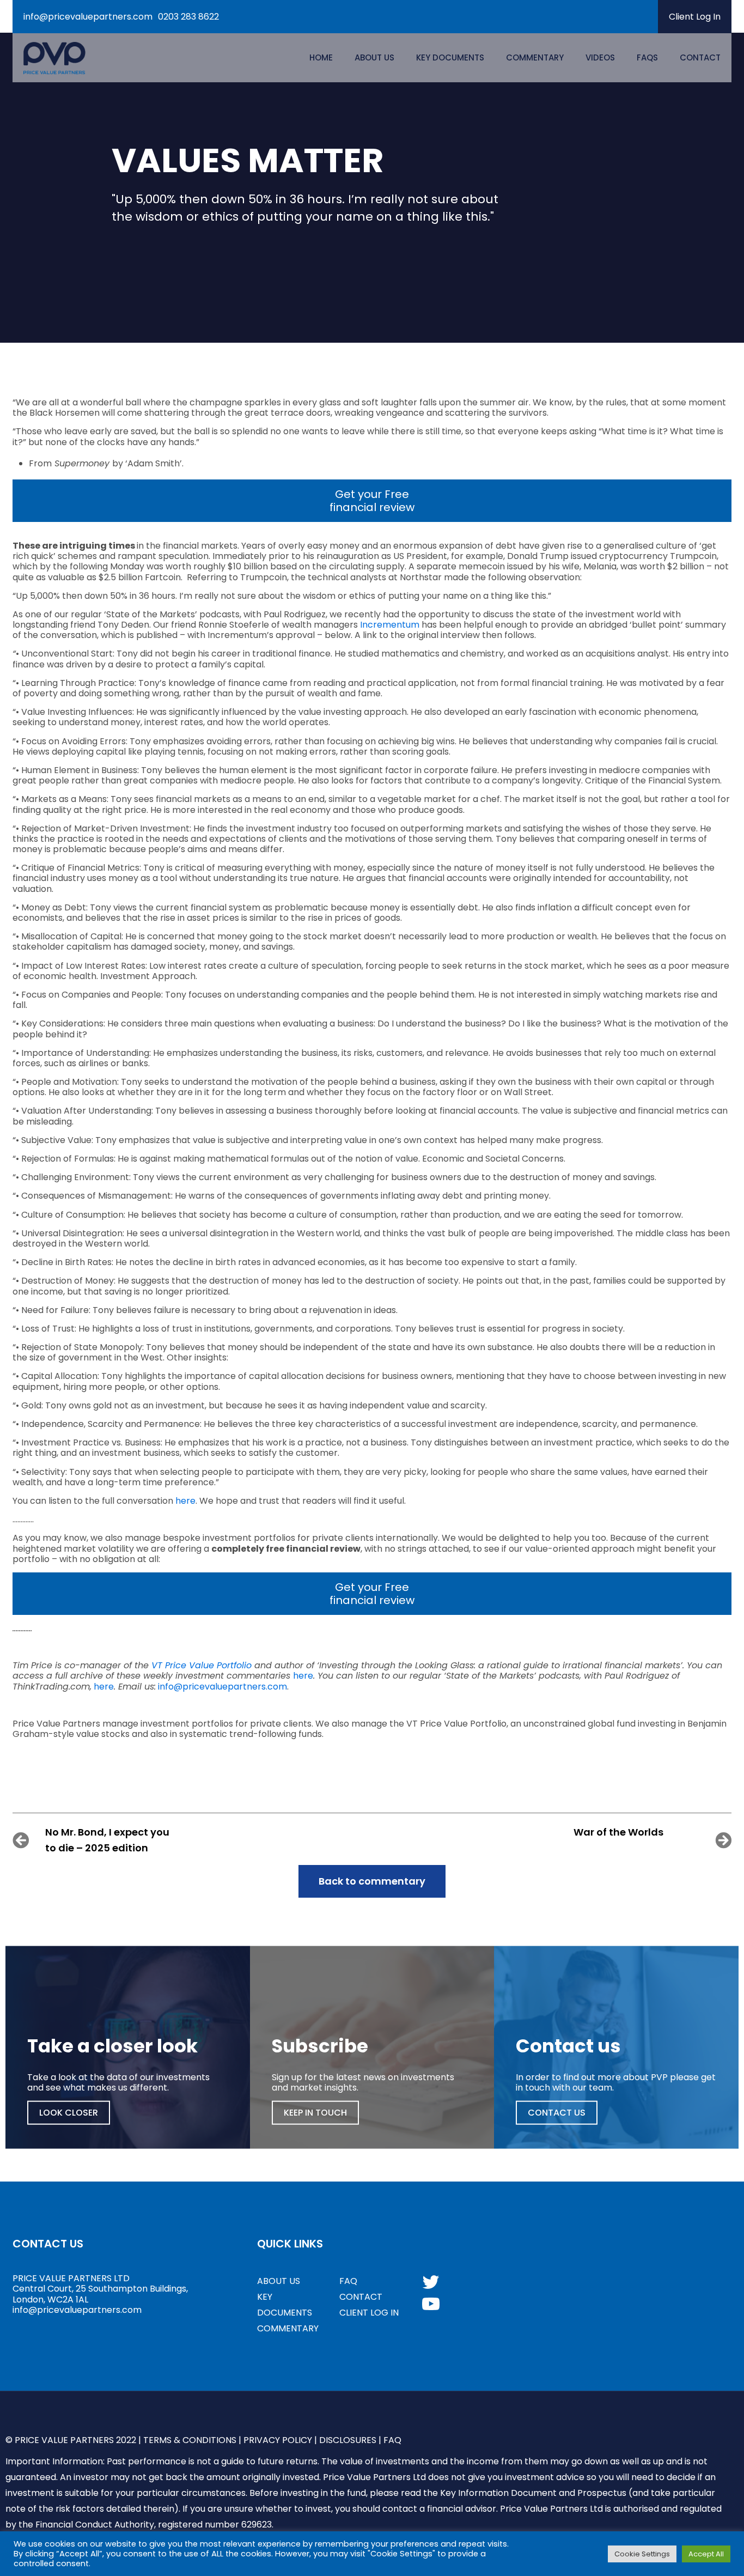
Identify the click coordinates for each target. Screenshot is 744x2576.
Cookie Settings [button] (642, 2554)
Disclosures (348, 2440)
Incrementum (390, 625)
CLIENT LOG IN (369, 2313)
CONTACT (361, 2297)
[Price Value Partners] (54, 58)
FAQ (348, 2281)
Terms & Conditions (190, 2440)
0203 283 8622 (188, 17)
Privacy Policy (278, 2440)
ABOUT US (279, 2281)
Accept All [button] (706, 2554)
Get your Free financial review (372, 501)
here (185, 1501)
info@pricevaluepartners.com (88, 17)
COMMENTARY (288, 2328)
